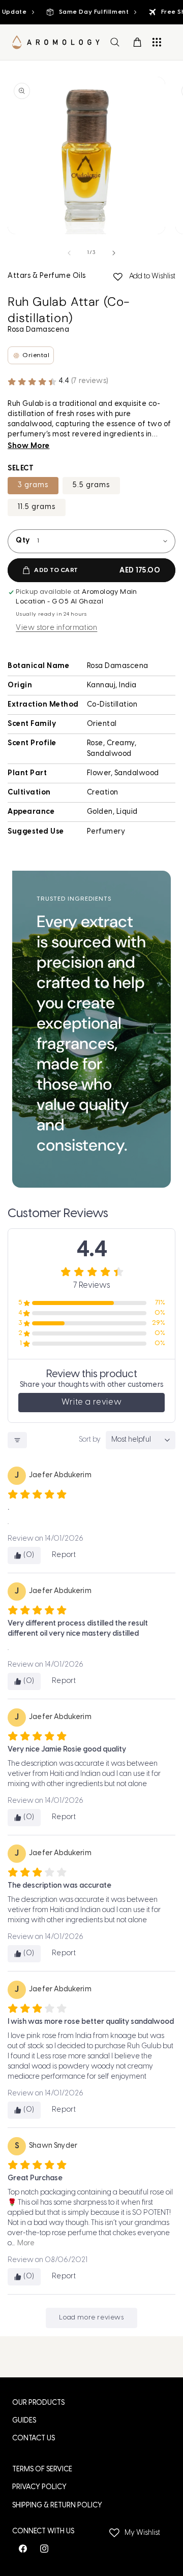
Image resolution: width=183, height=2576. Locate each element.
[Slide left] (69, 253)
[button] (115, 42)
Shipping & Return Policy (57, 2506)
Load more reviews (91, 2318)
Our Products (38, 2403)
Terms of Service (42, 2470)
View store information (56, 628)
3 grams (33, 485)
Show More (29, 446)
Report (64, 1555)
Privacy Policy (39, 2487)
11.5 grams (37, 507)
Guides (24, 2421)
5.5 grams (91, 485)
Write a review (91, 1402)
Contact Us (34, 2439)
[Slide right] (114, 253)
